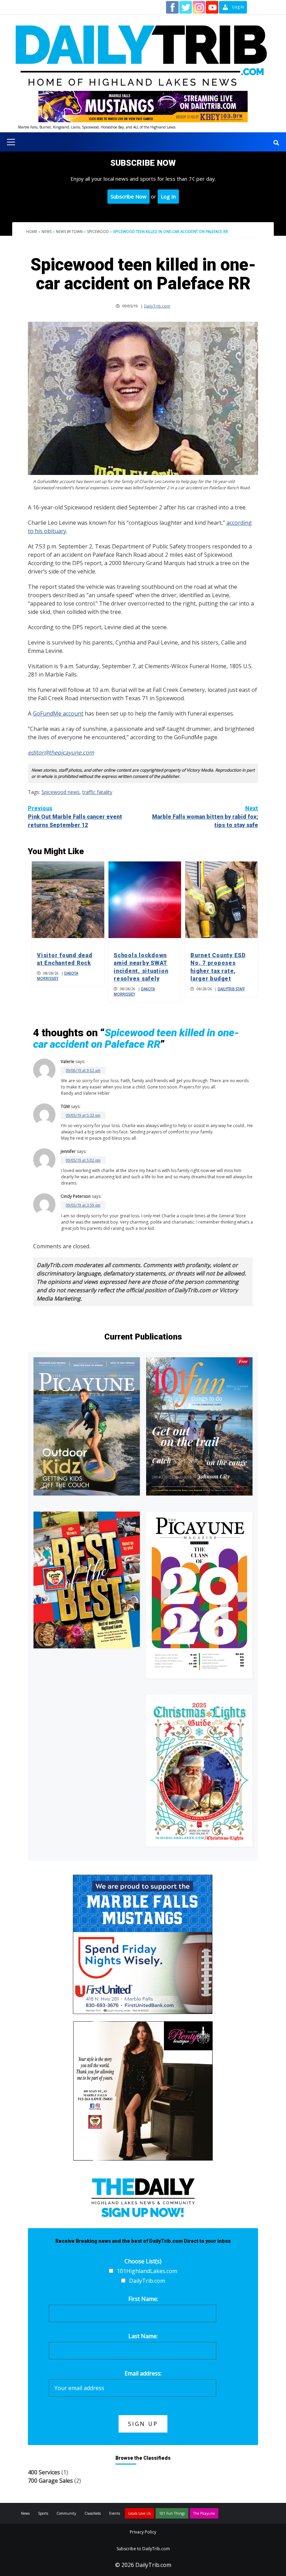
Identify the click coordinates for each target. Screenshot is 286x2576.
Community (66, 2513)
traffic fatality (97, 792)
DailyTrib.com (157, 306)
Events (115, 2513)
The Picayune (204, 2513)
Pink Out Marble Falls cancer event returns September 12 (75, 817)
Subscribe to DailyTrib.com (143, 2549)
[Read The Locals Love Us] (87, 1580)
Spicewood (98, 232)
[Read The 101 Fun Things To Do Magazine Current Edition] (199, 1427)
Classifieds (93, 2513)
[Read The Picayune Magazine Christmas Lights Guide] (199, 1770)
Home (32, 232)
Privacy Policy (143, 2532)
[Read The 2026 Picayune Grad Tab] (199, 1595)
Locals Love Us (140, 2513)
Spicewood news (61, 792)
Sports (43, 2513)
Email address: (143, 2373)
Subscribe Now (129, 196)
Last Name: (143, 2336)
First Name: (143, 2299)
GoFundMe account (58, 713)
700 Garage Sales (50, 2481)
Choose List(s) (143, 2261)
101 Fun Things (172, 2513)
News (47, 232)
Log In (168, 196)
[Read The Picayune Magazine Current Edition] (87, 1426)
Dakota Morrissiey (58, 976)
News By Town (69, 232)
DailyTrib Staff (231, 989)
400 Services (44, 2472)
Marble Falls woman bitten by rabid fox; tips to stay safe (205, 817)
